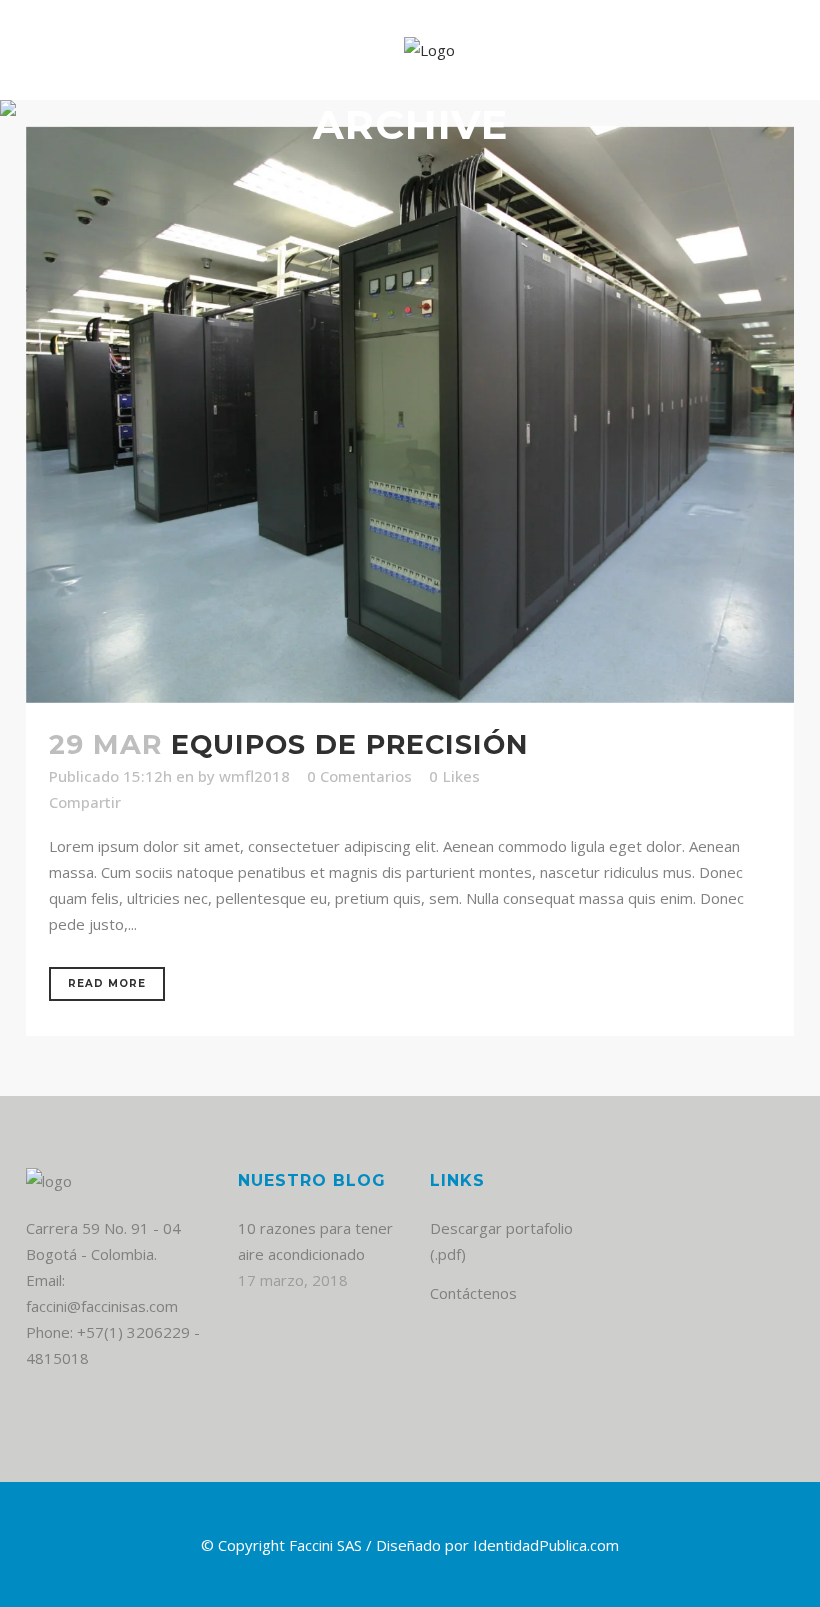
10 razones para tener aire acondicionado (315, 1241)
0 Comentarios (359, 776)
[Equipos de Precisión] (410, 414)
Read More (107, 983)
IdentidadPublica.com (546, 1545)
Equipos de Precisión (350, 744)
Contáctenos (473, 1293)
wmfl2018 (254, 776)
